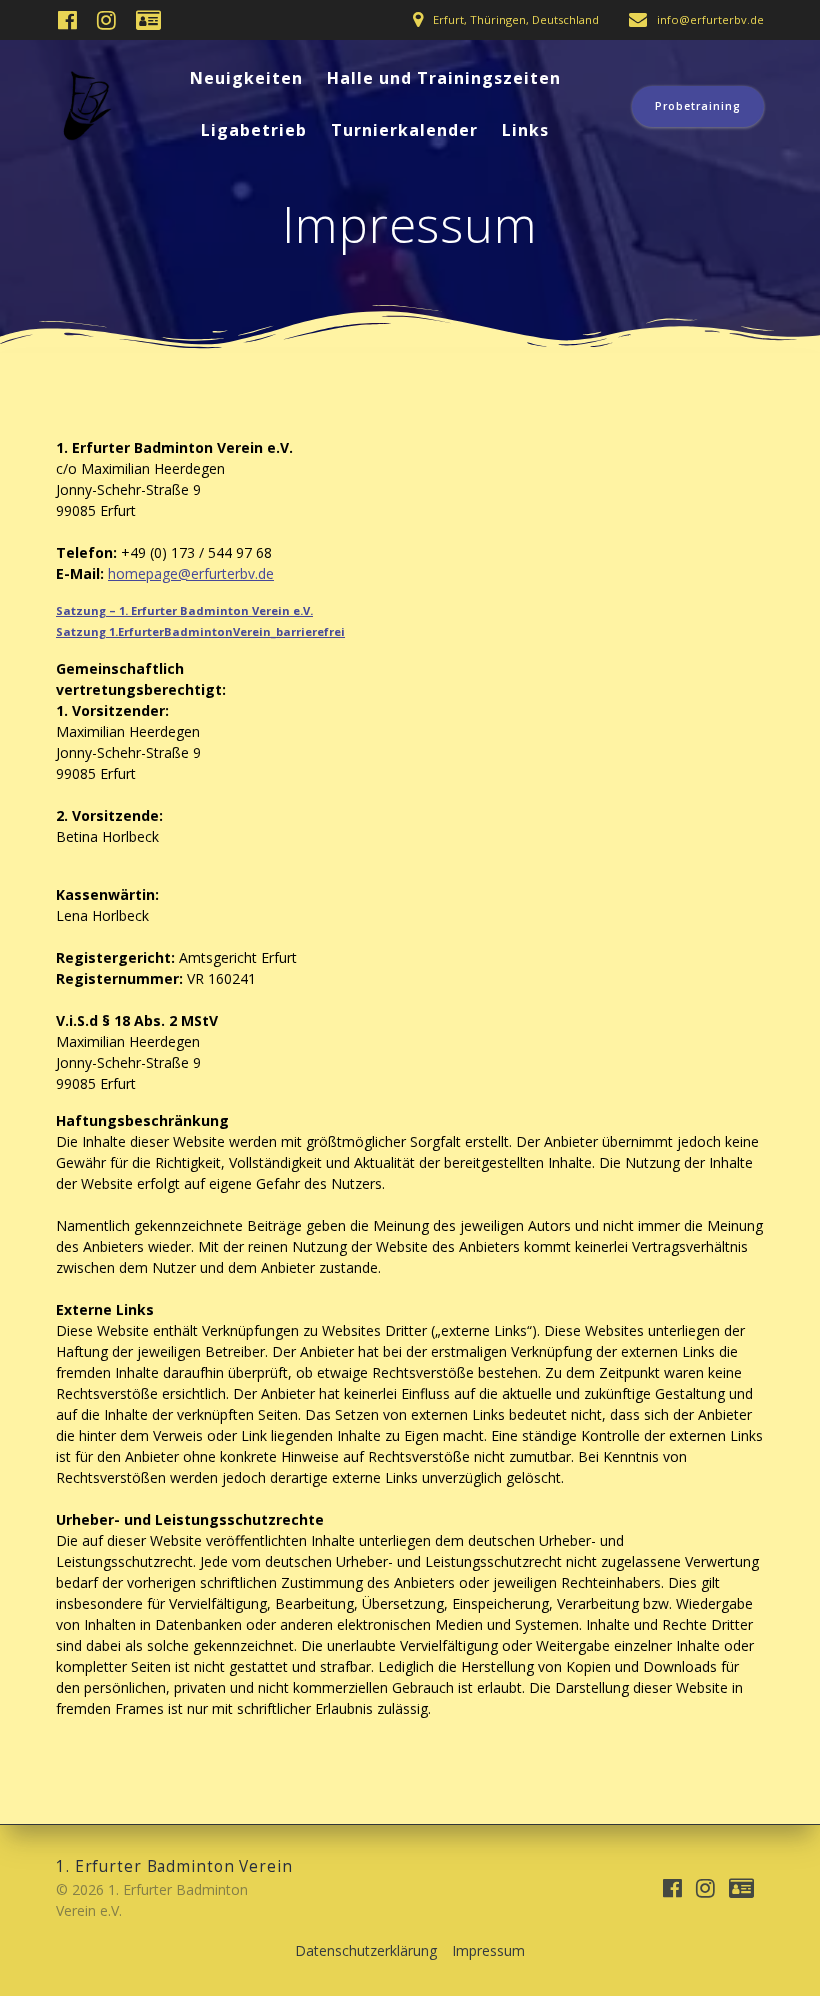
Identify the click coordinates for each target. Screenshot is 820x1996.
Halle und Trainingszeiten (444, 78)
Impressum (488, 1950)
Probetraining (698, 106)
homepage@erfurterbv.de (191, 573)
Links (525, 130)
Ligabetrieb (254, 130)
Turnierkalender (404, 130)
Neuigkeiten (246, 78)
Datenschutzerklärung (366, 1950)
